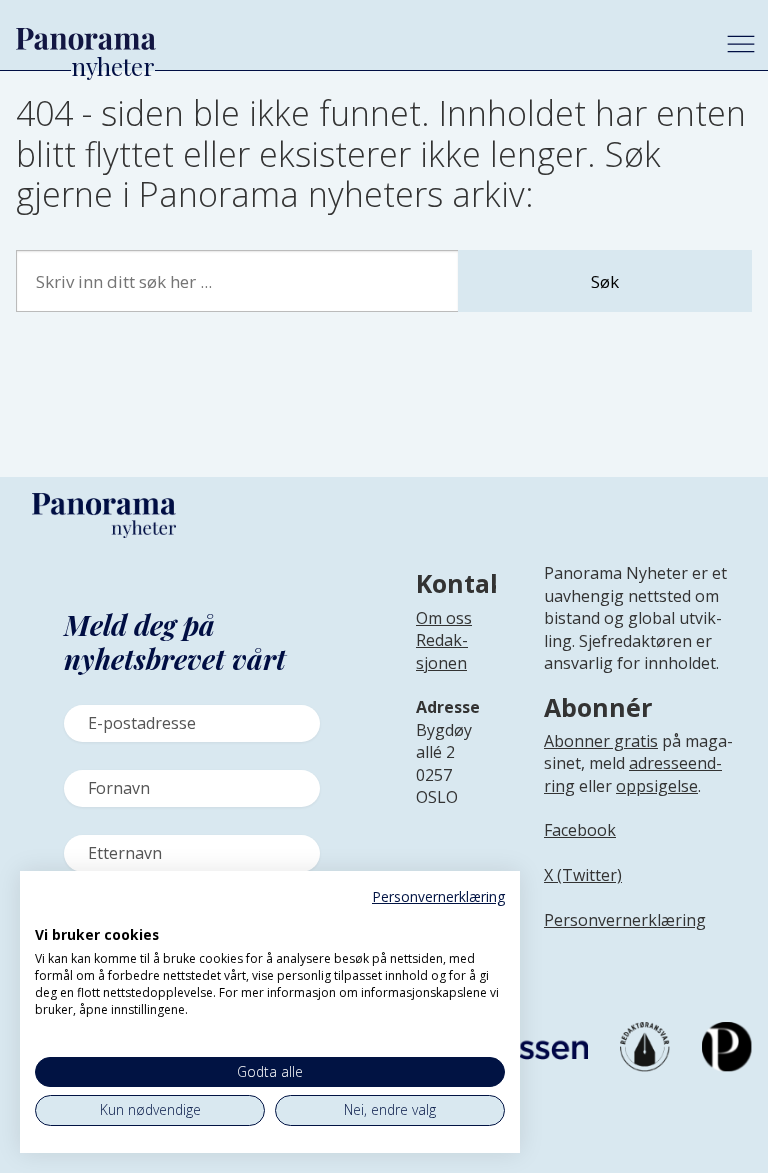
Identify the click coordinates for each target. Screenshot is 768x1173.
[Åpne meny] (741, 44)
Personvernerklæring (625, 920)
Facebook (580, 830)
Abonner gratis (601, 741)
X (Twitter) (583, 875)
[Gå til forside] (355, 39)
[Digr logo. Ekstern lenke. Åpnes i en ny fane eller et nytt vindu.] (48, 913)
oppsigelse (657, 786)
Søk (605, 281)
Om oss (444, 618)
